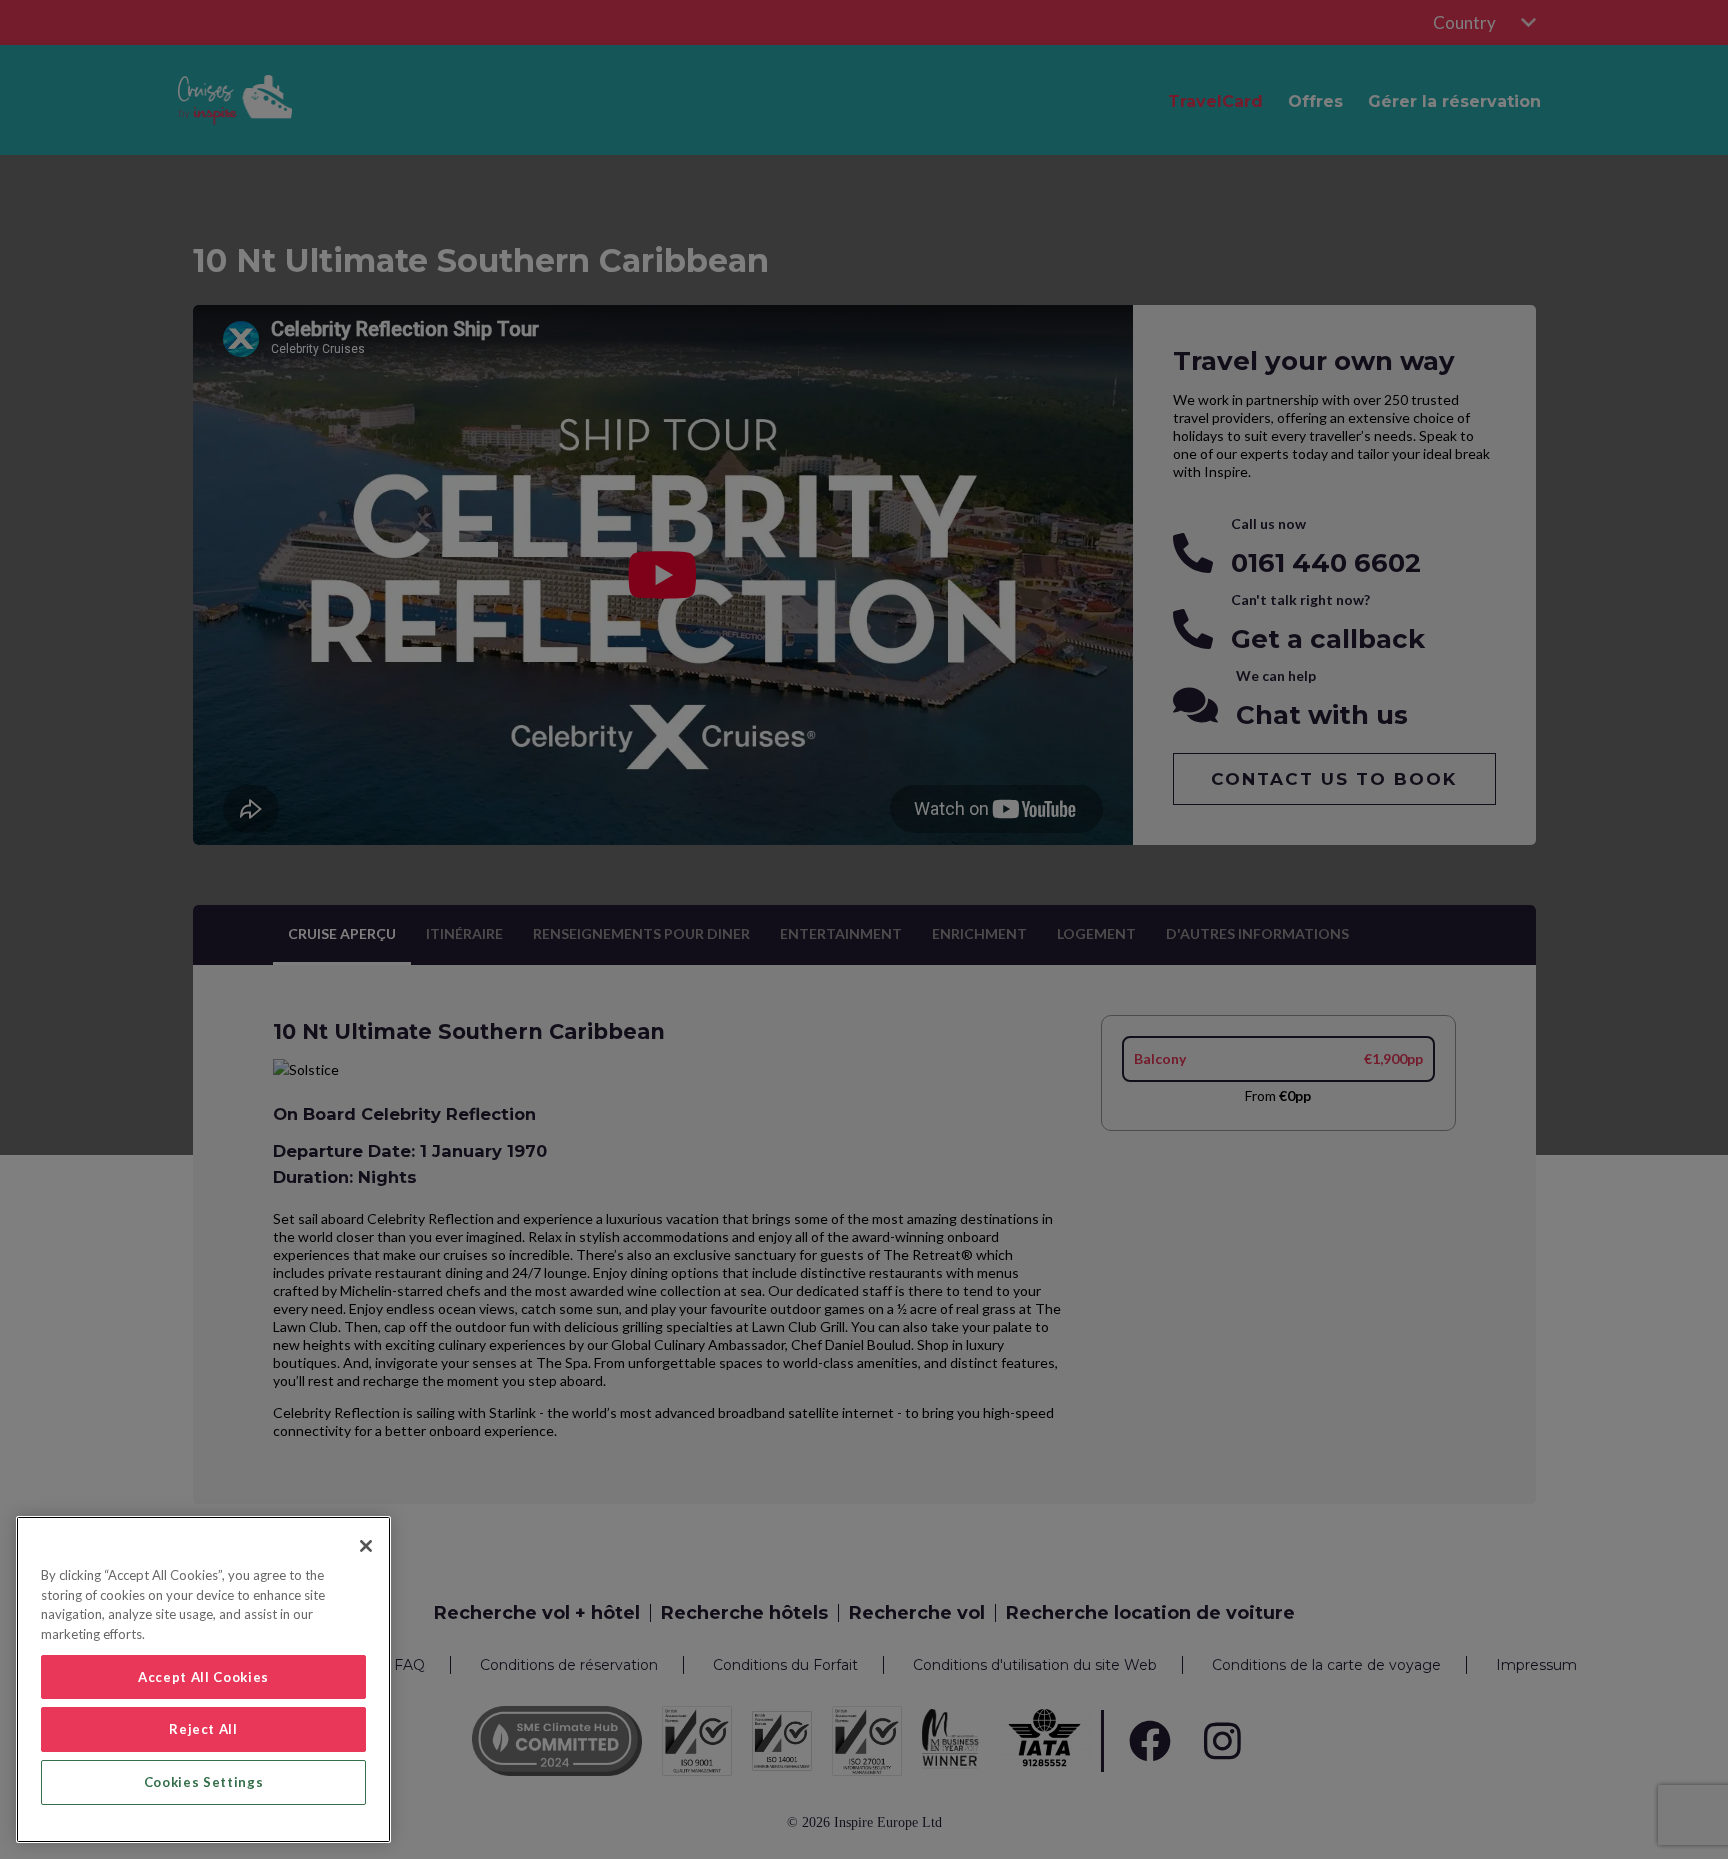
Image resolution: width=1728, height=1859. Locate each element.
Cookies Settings (204, 1782)
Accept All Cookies (203, 1677)
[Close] (366, 1546)
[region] (203, 1679)
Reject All (203, 1729)
